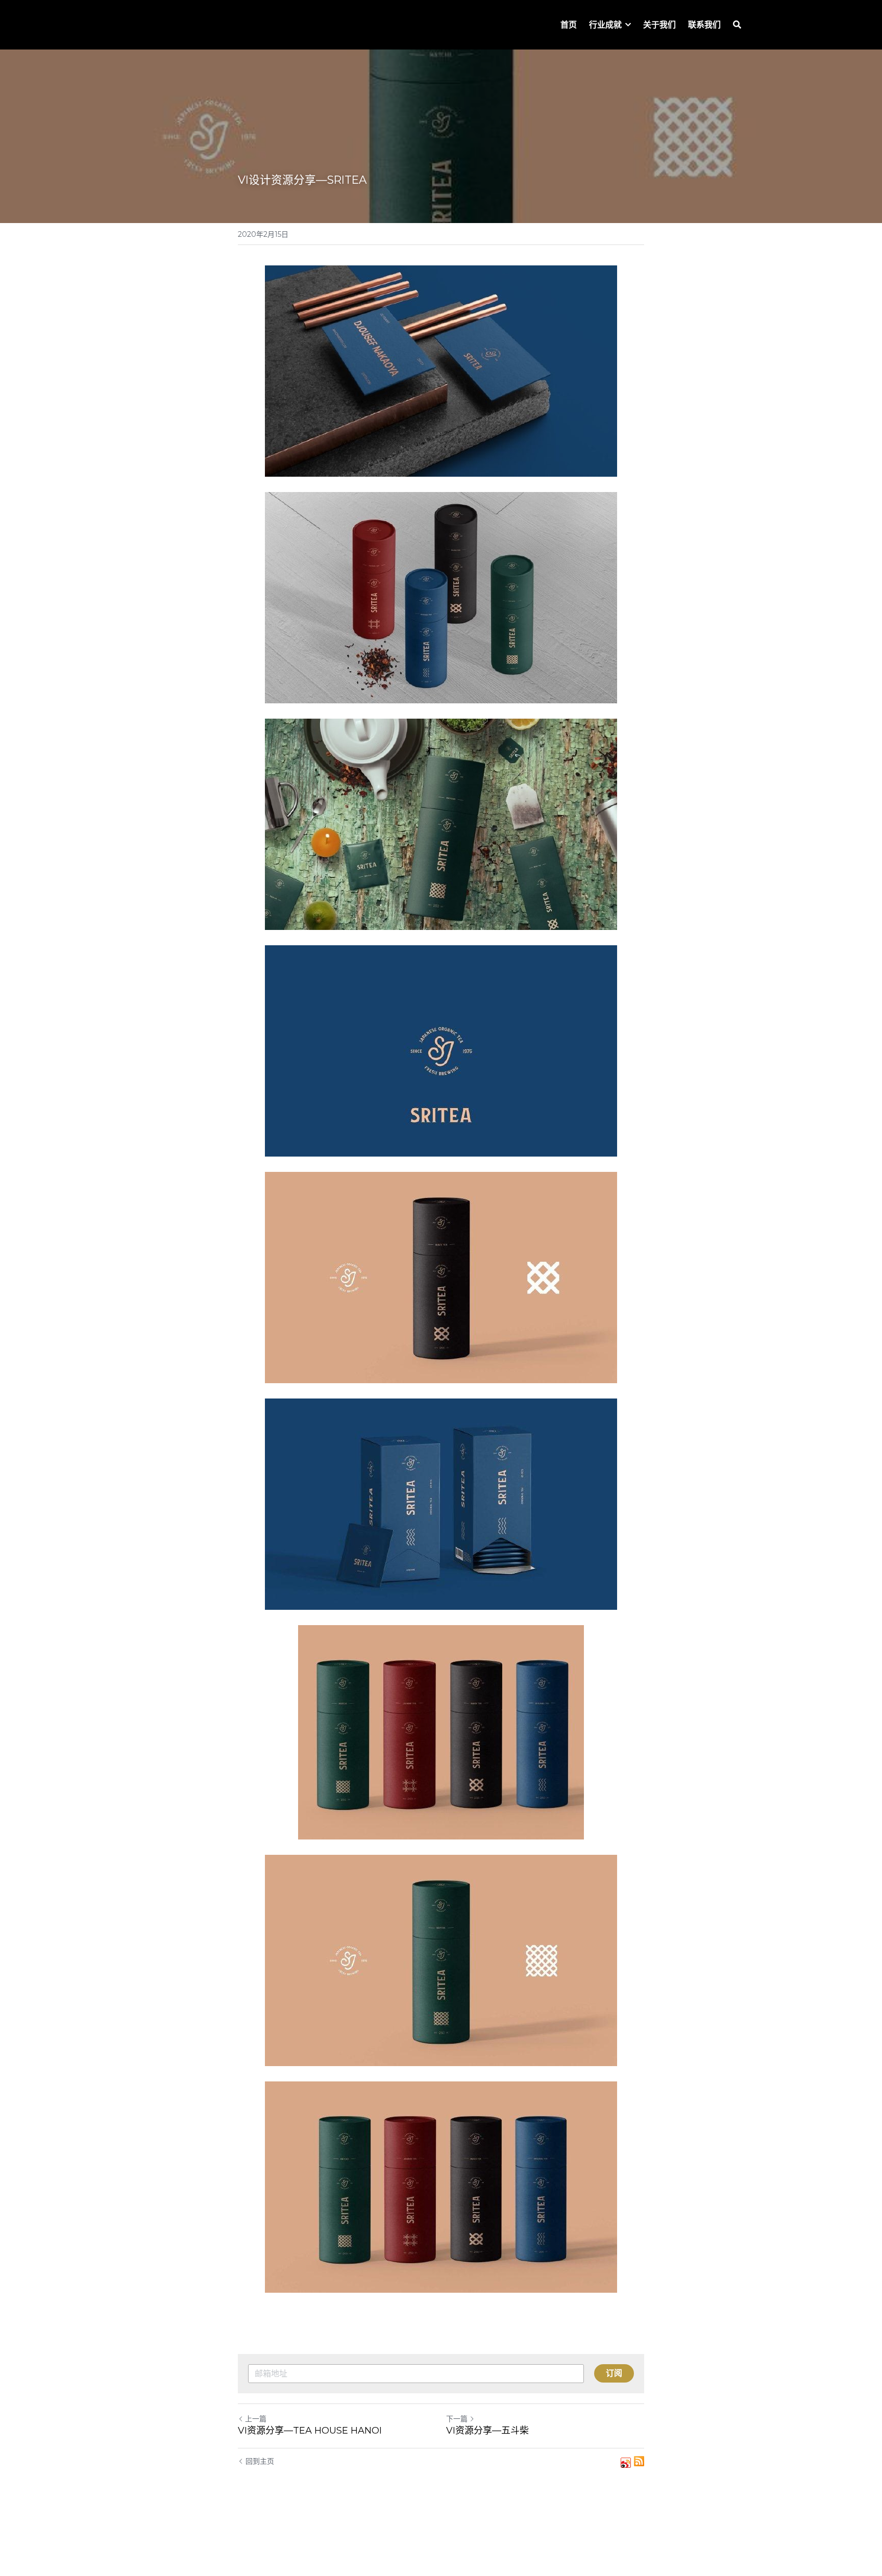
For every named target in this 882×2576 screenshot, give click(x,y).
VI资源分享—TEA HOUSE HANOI (310, 2431)
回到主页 (260, 2461)
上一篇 (256, 2419)
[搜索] (737, 25)
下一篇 (457, 2419)
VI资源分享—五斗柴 (487, 2431)
